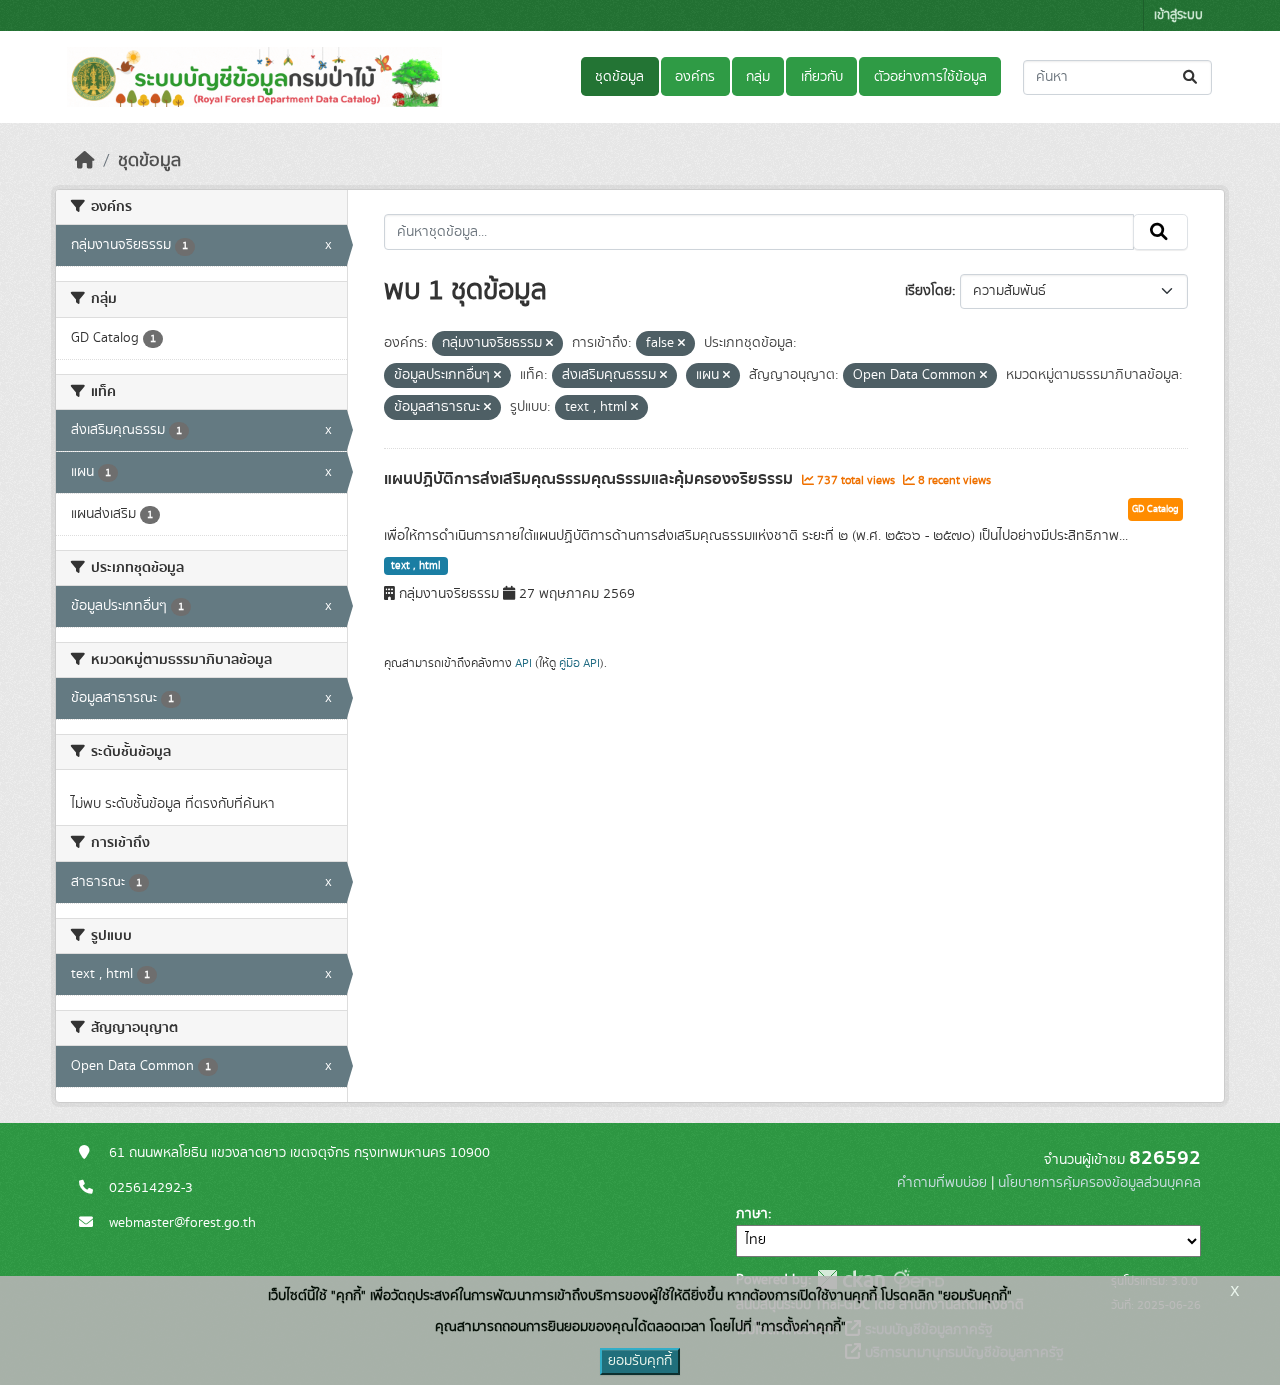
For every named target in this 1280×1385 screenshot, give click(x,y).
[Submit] (1191, 77)
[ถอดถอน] (549, 344)
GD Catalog (1155, 509)
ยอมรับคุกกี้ (640, 1361)
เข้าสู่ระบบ (1178, 15)
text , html (416, 566)
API (523, 663)
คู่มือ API (579, 663)
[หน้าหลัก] (85, 161)
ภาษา (752, 1214)
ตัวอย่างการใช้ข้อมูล (930, 77)
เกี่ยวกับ (822, 77)
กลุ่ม (758, 77)
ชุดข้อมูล (619, 77)
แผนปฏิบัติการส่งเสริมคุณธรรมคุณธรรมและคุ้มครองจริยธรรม (590, 479)
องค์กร (695, 77)
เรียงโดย (928, 291)
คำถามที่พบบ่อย (942, 1183)
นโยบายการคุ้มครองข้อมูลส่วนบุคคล (1099, 1183)
